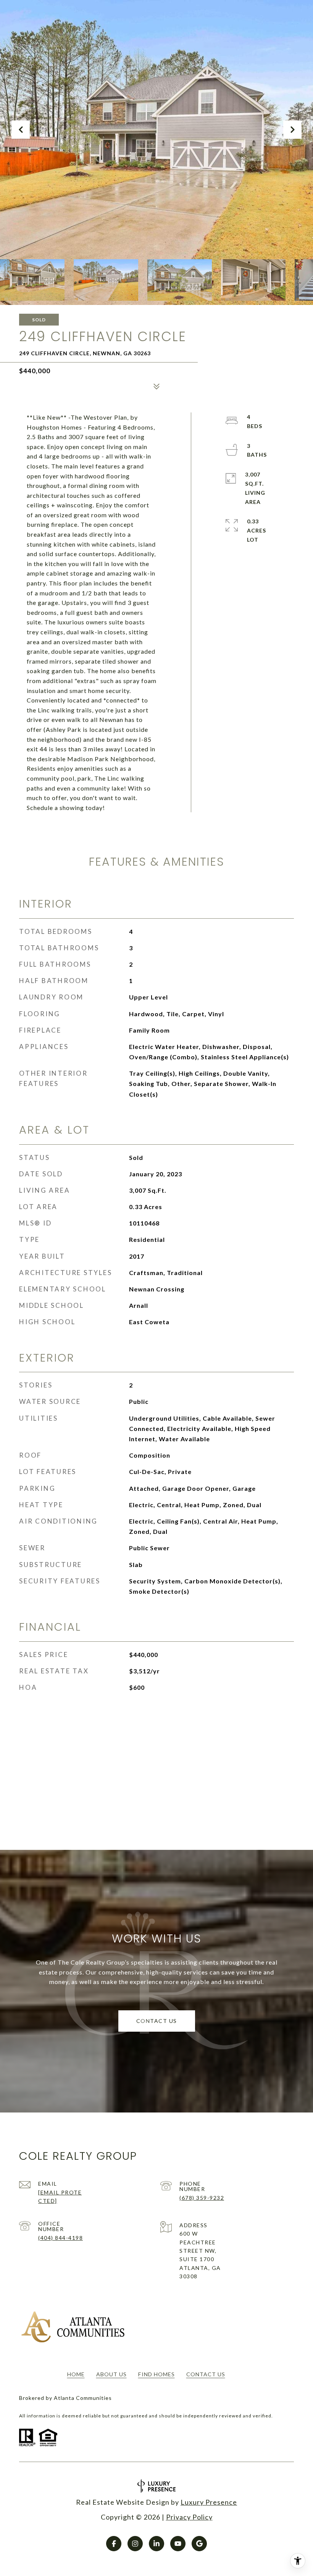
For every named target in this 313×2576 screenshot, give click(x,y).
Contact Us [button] (157, 2021)
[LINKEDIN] (156, 2544)
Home (76, 2374)
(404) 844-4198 (61, 2238)
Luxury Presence (209, 2502)
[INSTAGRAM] (135, 2544)
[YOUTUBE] (178, 2544)
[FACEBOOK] (114, 2544)
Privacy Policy (189, 2517)
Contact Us (206, 2374)
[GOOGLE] (199, 2544)
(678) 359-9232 (202, 2198)
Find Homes (156, 2374)
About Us (111, 2374)
